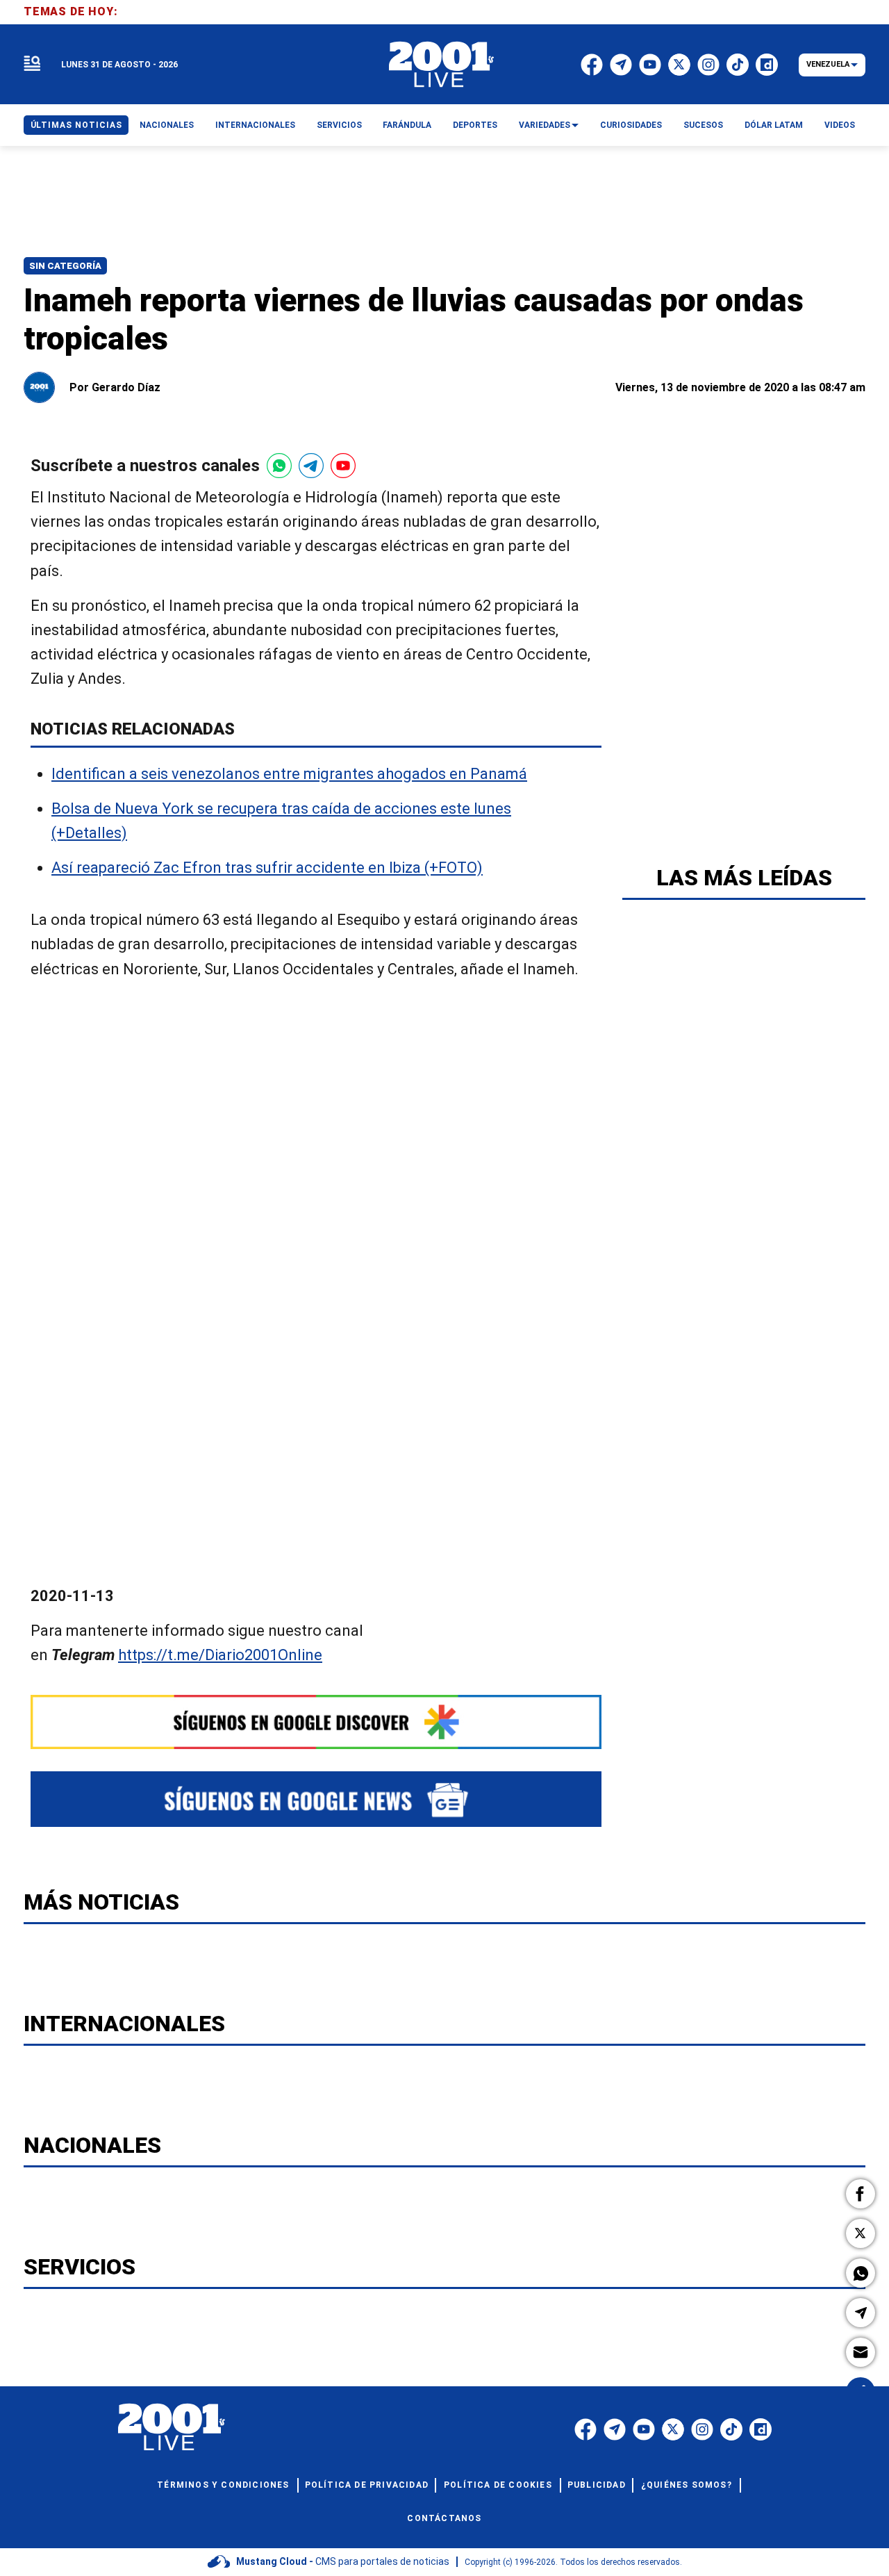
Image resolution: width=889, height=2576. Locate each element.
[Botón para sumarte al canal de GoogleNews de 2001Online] (316, 1799)
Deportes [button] (475, 125)
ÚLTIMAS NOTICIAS (76, 125)
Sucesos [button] (703, 125)
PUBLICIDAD (597, 2485)
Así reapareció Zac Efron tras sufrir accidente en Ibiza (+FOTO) (267, 868)
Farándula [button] (407, 125)
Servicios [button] (339, 125)
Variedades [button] (545, 125)
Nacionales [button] (167, 125)
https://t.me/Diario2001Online (220, 1655)
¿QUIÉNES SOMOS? (687, 2485)
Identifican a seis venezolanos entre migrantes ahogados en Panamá (289, 774)
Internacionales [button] (255, 125)
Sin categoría (65, 266)
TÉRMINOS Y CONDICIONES (223, 2485)
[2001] (442, 65)
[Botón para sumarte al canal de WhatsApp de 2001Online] (279, 466)
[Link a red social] (585, 2429)
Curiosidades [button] (631, 125)
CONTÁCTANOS (444, 2518)
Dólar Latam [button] (774, 125)
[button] (861, 2194)
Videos (840, 125)
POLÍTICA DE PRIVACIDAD (367, 2485)
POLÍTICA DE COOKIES (498, 2485)
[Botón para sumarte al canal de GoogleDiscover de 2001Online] (316, 1722)
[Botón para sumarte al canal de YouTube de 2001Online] (343, 466)
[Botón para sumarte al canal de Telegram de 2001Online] (311, 466)
